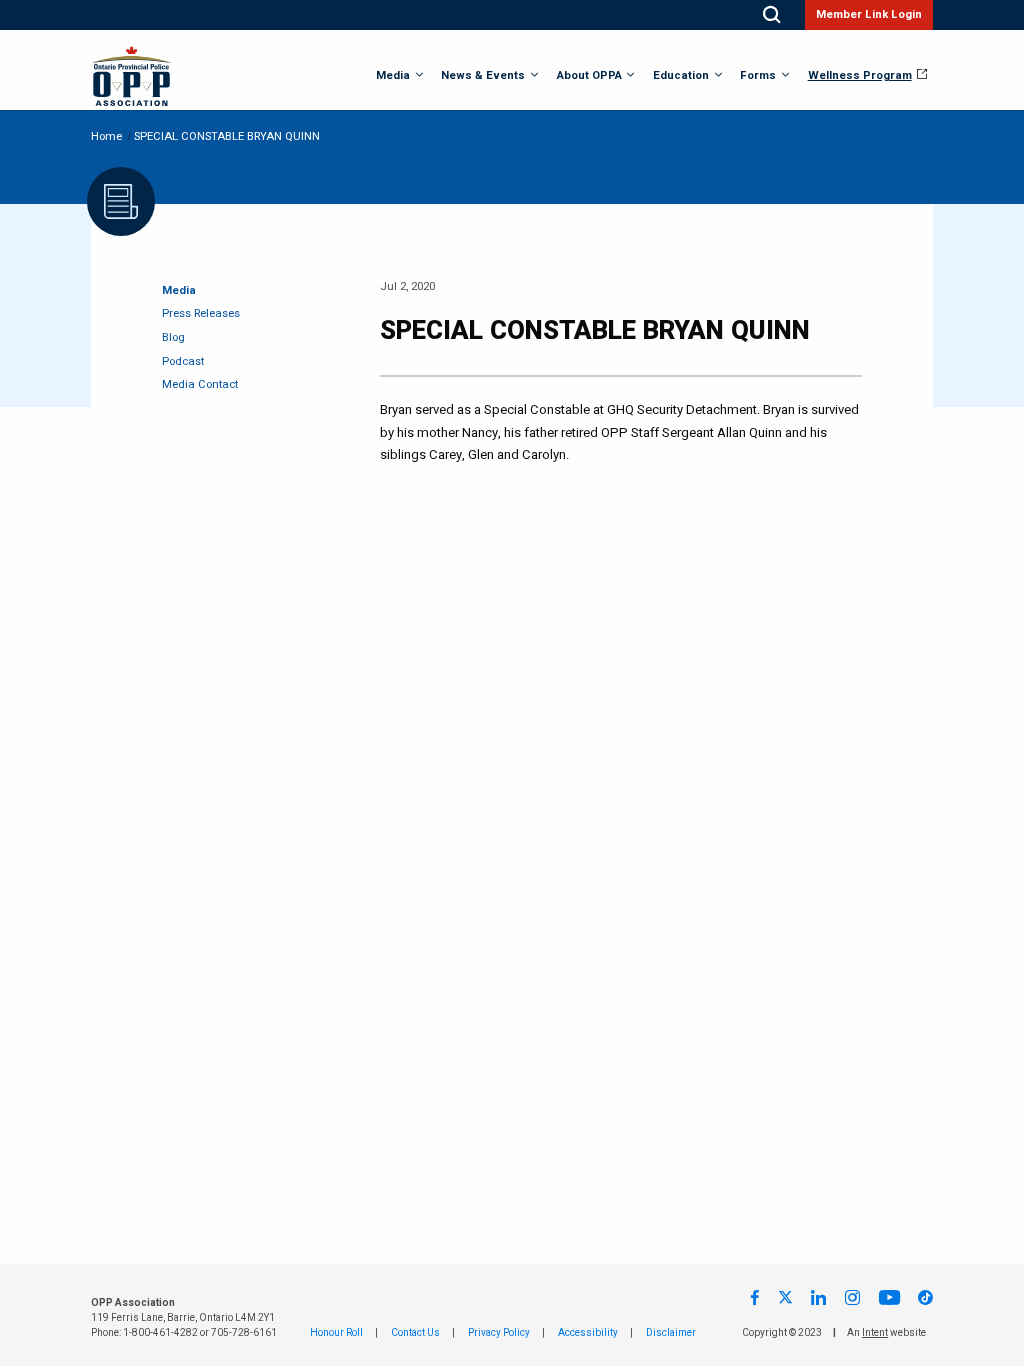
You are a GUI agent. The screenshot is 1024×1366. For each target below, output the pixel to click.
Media (393, 76)
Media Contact (200, 384)
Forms (758, 76)
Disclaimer (671, 1333)
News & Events (483, 76)
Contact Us (415, 1333)
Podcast (183, 361)
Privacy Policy (499, 1333)
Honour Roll (336, 1333)
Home (106, 136)
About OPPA (589, 76)
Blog (173, 337)
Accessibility (588, 1333)
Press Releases (201, 313)
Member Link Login (869, 14)
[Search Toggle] (771, 15)
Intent (875, 1333)
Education (681, 76)
